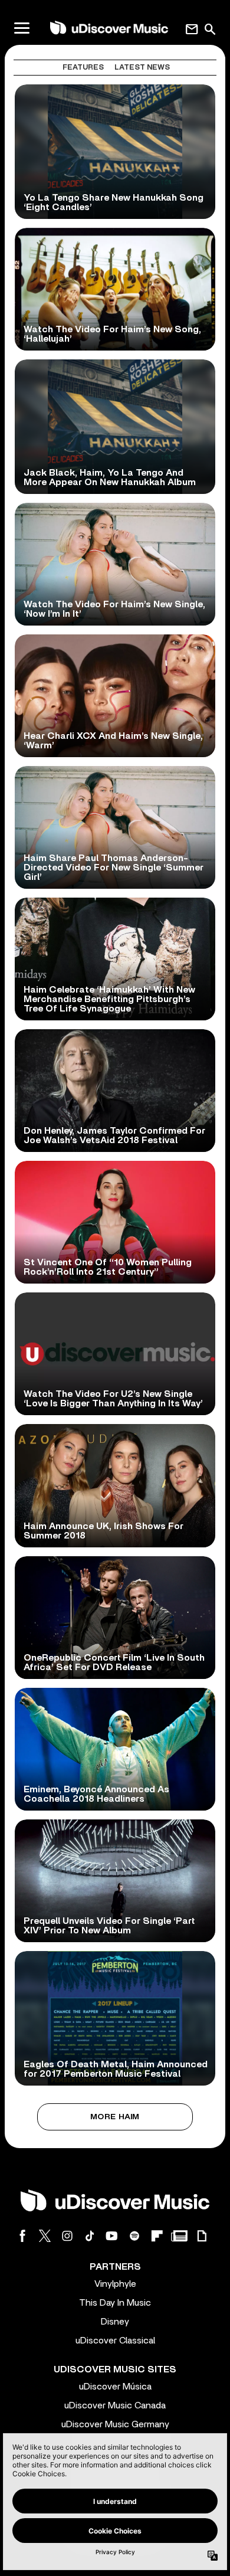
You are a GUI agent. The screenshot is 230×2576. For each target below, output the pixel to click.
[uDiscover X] (45, 2236)
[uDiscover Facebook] (22, 2236)
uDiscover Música (115, 2387)
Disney (115, 2322)
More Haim (115, 2117)
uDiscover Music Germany (115, 2424)
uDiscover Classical (115, 2341)
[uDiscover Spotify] (134, 2236)
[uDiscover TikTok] (90, 2236)
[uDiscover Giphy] (202, 2236)
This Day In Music (115, 2303)
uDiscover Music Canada (115, 2405)
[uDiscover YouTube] (112, 2236)
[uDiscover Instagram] (67, 2236)
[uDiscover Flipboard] (157, 2236)
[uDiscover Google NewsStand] (179, 2236)
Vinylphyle (115, 2284)
